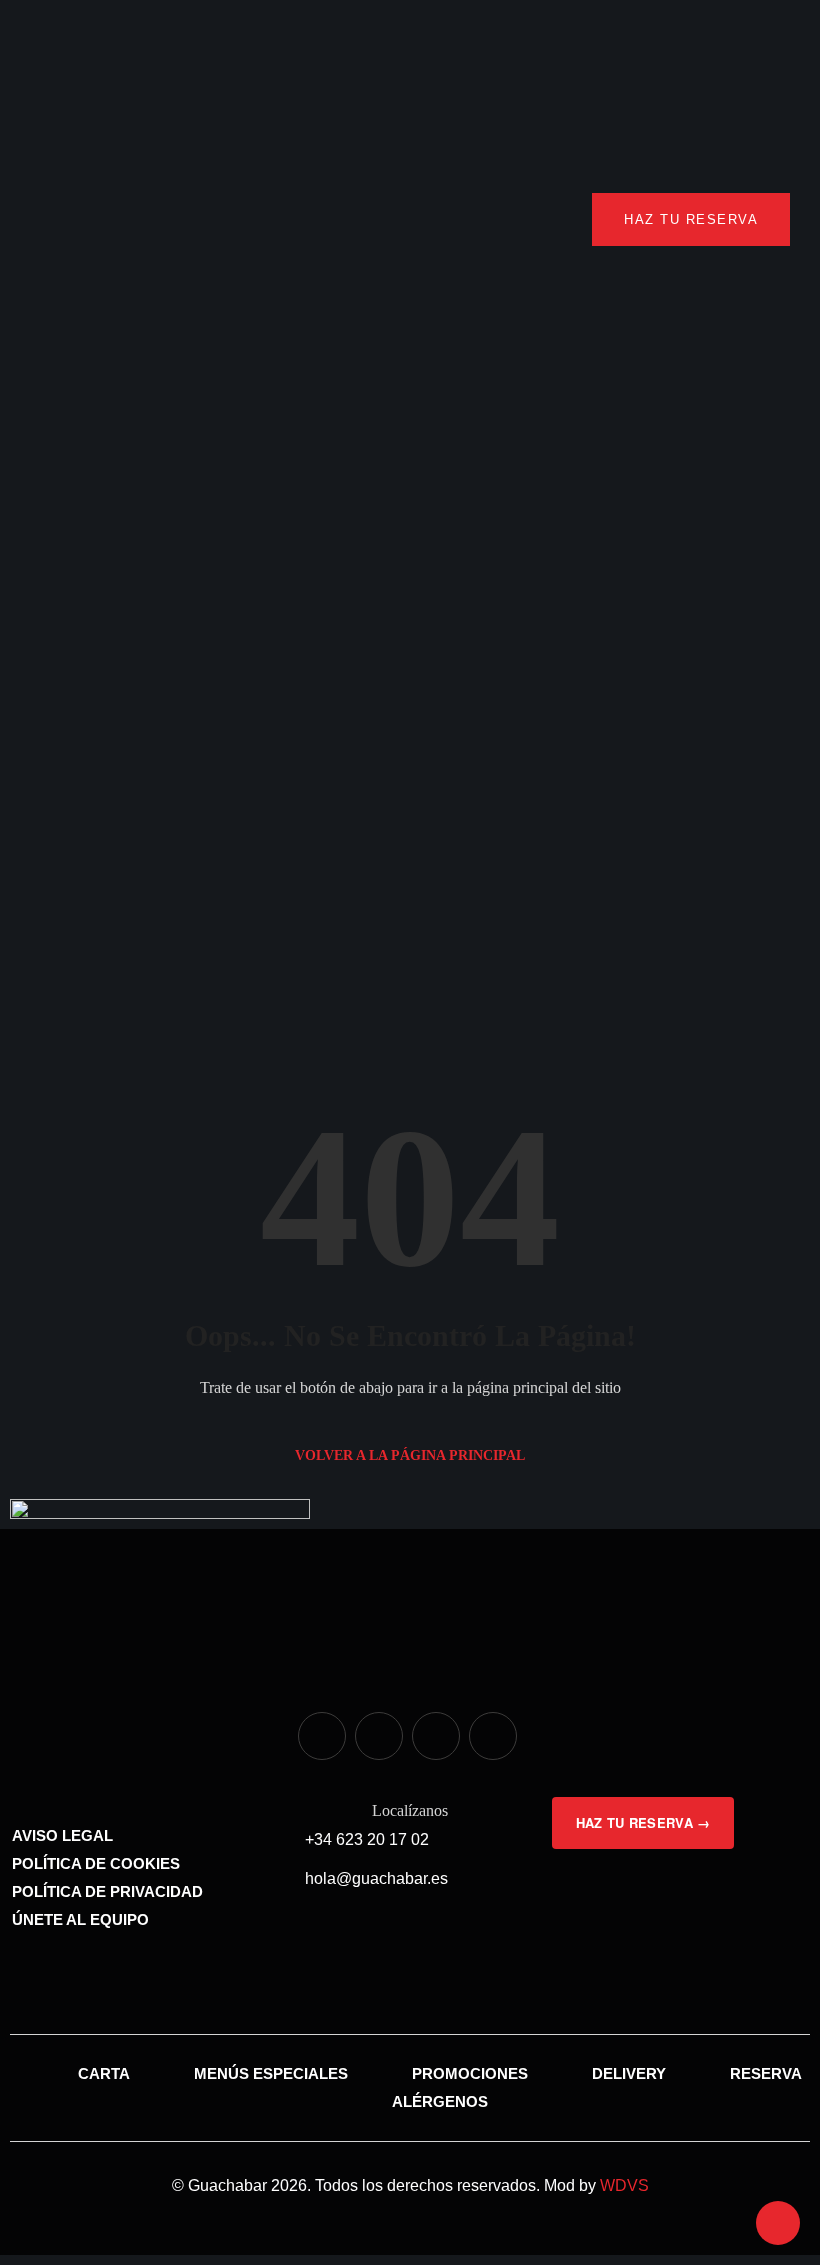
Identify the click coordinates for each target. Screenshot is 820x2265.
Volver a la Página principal (410, 1455)
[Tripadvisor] (436, 1736)
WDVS (624, 2185)
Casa (85, 830)
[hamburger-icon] (52, 220)
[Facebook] (379, 1736)
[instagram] (322, 1736)
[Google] (493, 1736)
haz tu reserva (691, 219)
